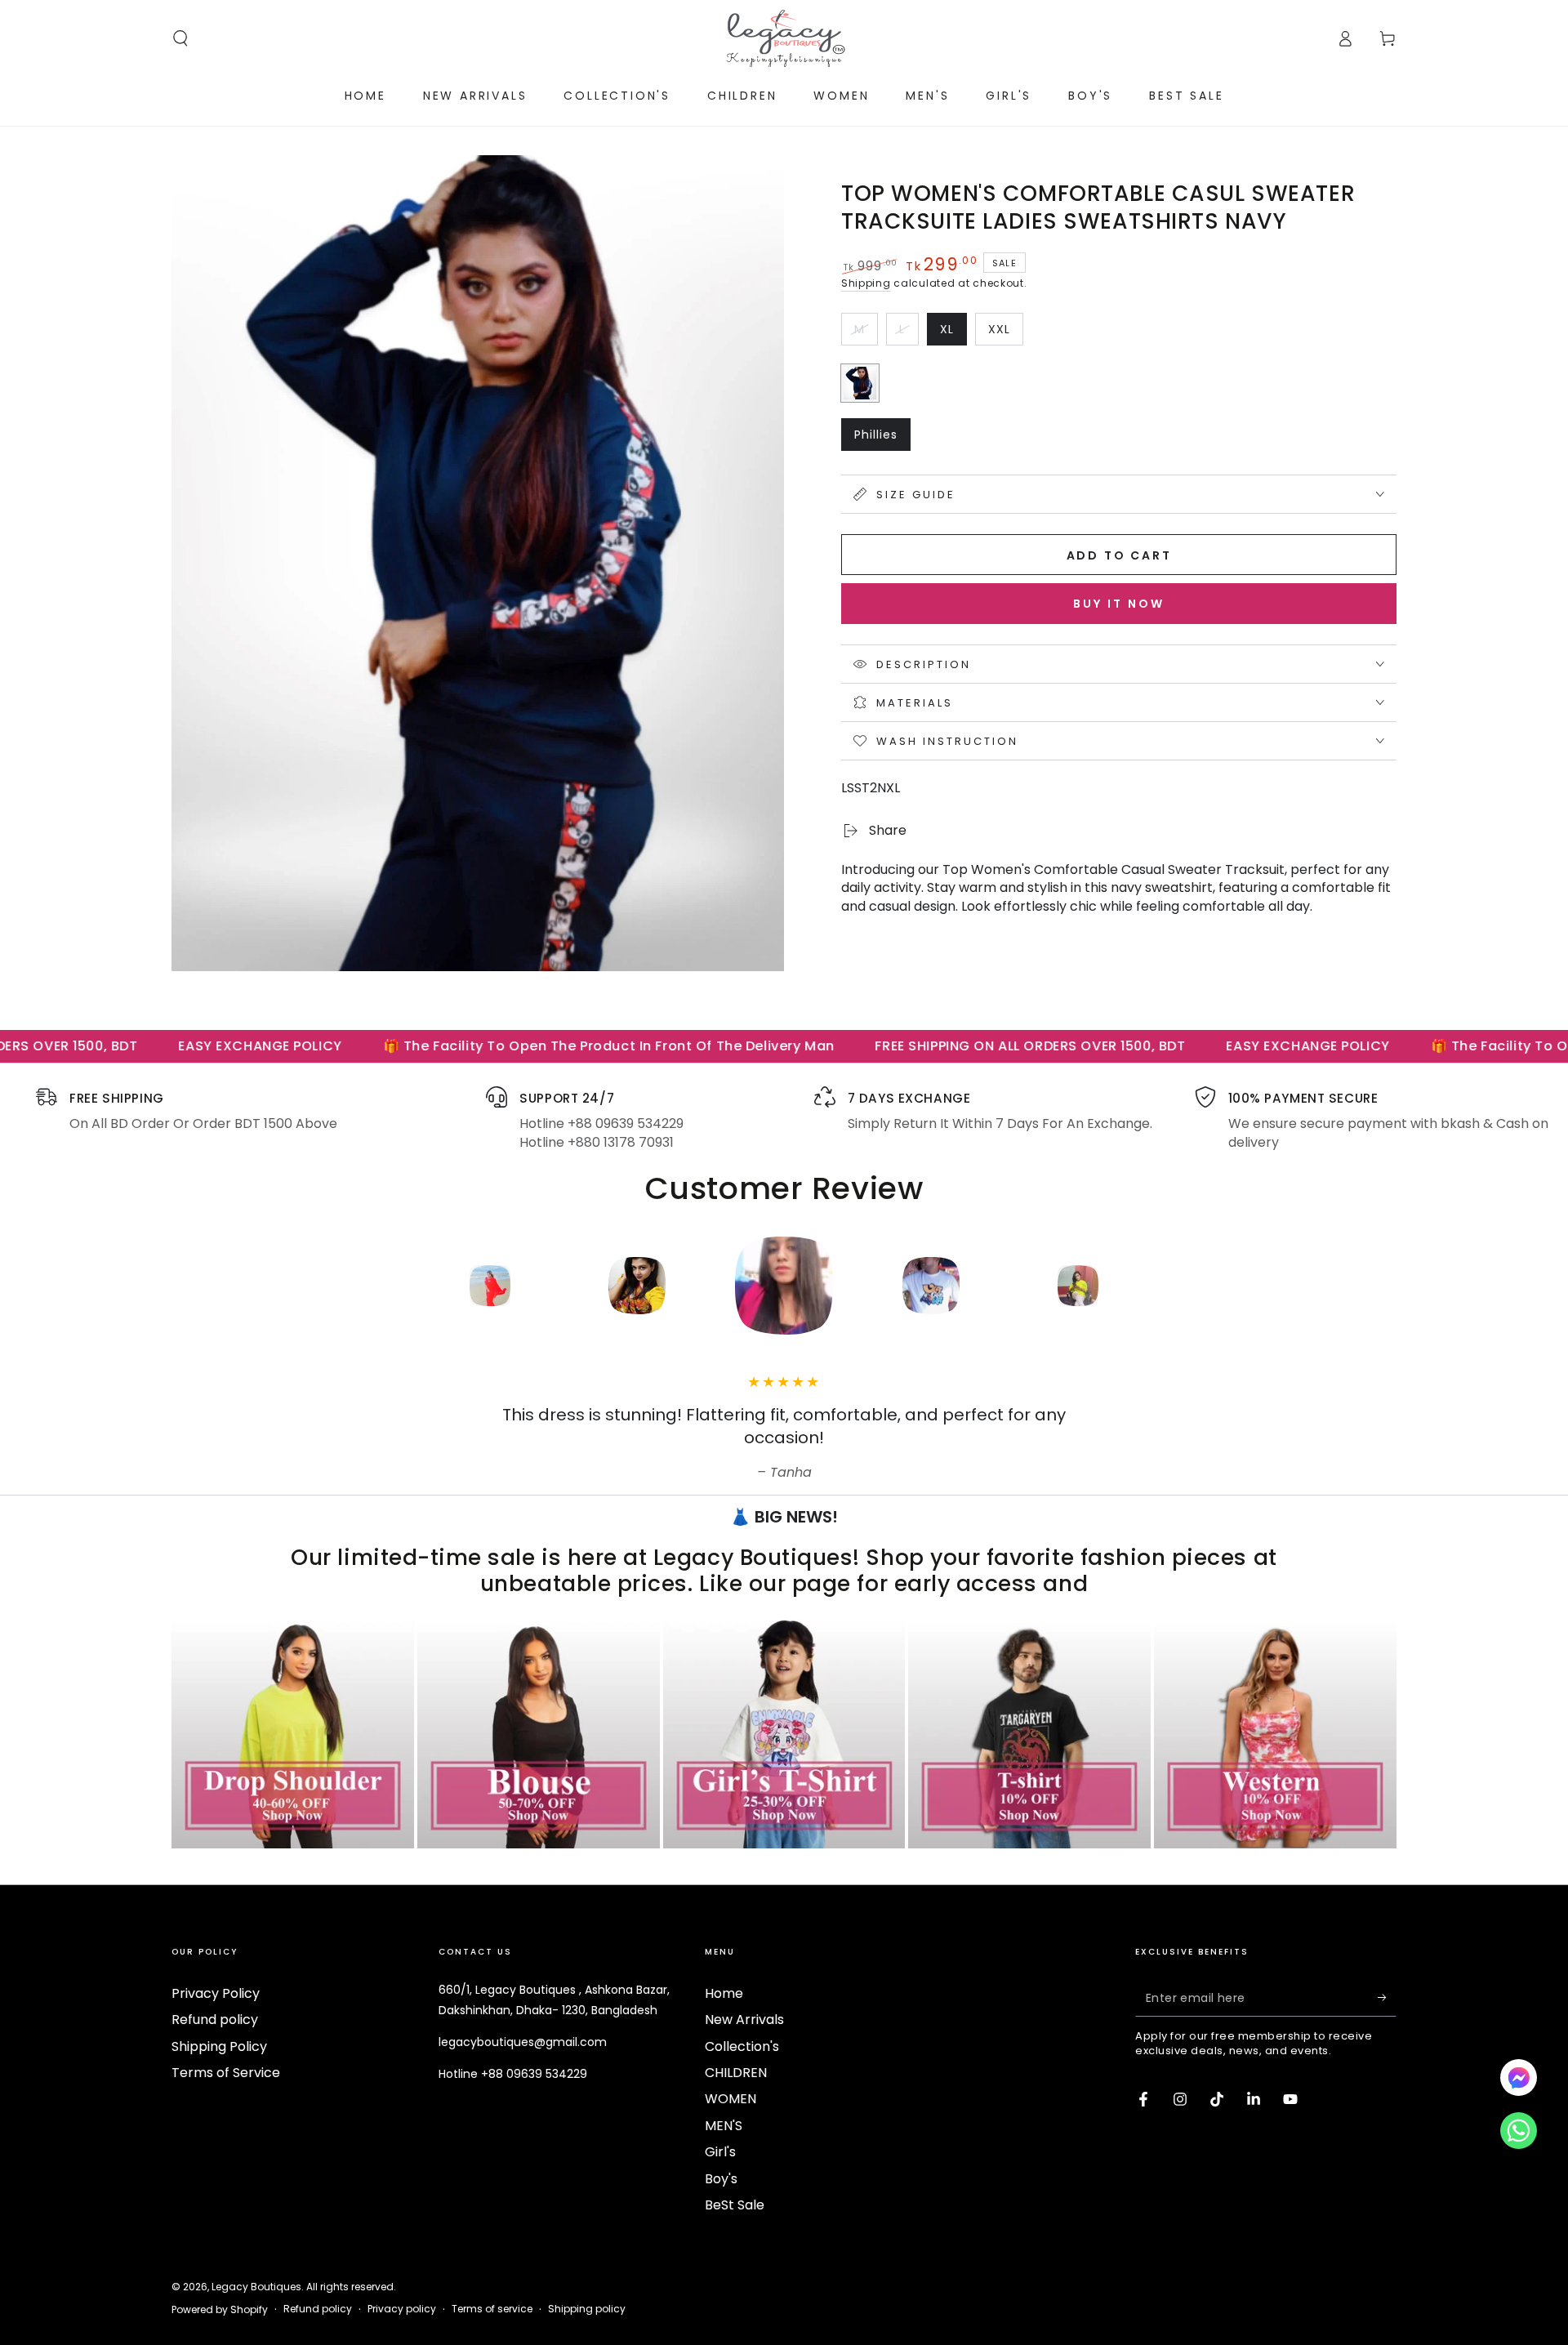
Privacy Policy (216, 1993)
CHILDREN (736, 2073)
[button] (180, 38)
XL (953, 333)
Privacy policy (402, 2309)
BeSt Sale (735, 2205)
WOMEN (731, 2099)
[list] (784, 1119)
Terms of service (492, 2309)
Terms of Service (226, 2073)
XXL (1005, 333)
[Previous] (380, 1286)
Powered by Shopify (220, 2310)
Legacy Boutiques (256, 2287)
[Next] (1188, 1286)
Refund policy (215, 2020)
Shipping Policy (219, 2046)
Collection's (742, 2046)
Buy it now (1119, 604)
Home (724, 1993)
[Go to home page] (784, 38)
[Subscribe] (1387, 1998)
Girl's (720, 2152)
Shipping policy (587, 2309)
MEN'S (724, 2126)
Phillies (882, 439)
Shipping (866, 283)
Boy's (721, 2179)
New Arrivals (744, 2020)
